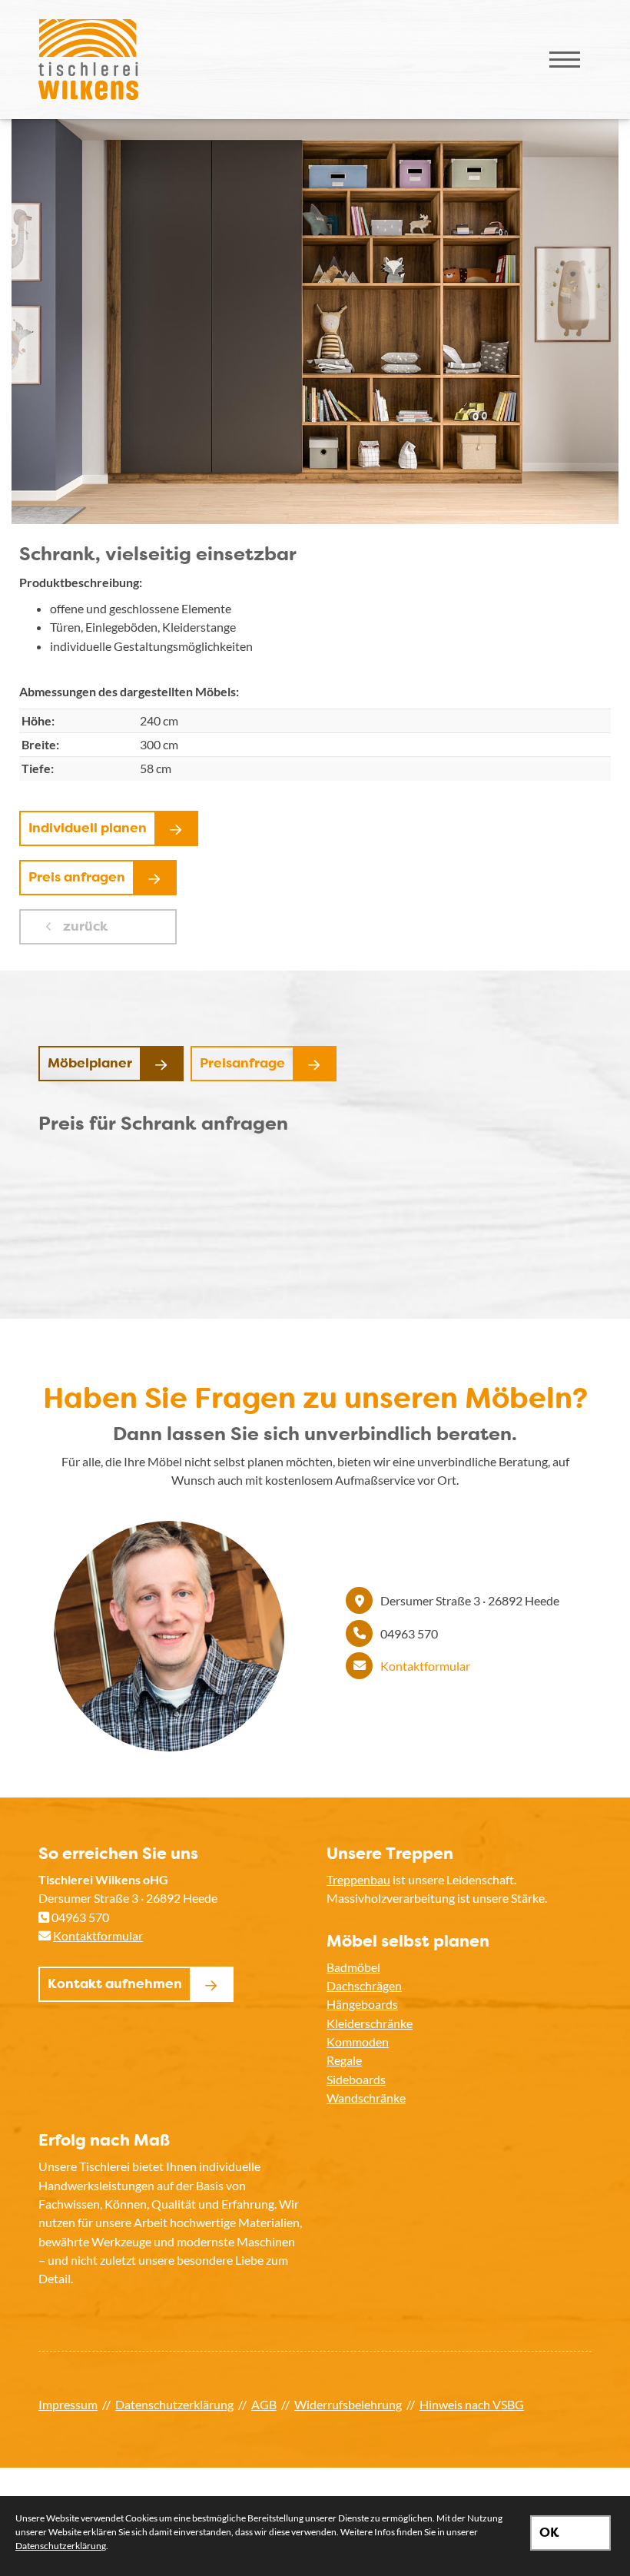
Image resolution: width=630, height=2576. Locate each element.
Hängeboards (362, 2004)
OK (549, 2532)
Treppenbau (358, 1879)
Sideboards (356, 2079)
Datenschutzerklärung (174, 2404)
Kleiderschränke (370, 2023)
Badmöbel (353, 1967)
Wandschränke (366, 2098)
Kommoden (358, 2042)
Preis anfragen (77, 877)
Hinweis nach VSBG (472, 2404)
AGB (264, 2404)
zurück (84, 926)
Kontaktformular (425, 1666)
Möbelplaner (90, 1063)
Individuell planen (88, 828)
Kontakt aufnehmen (115, 1983)
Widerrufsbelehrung (348, 2404)
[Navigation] (565, 60)
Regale (344, 2060)
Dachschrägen (364, 1985)
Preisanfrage (242, 1063)
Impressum (68, 2404)
